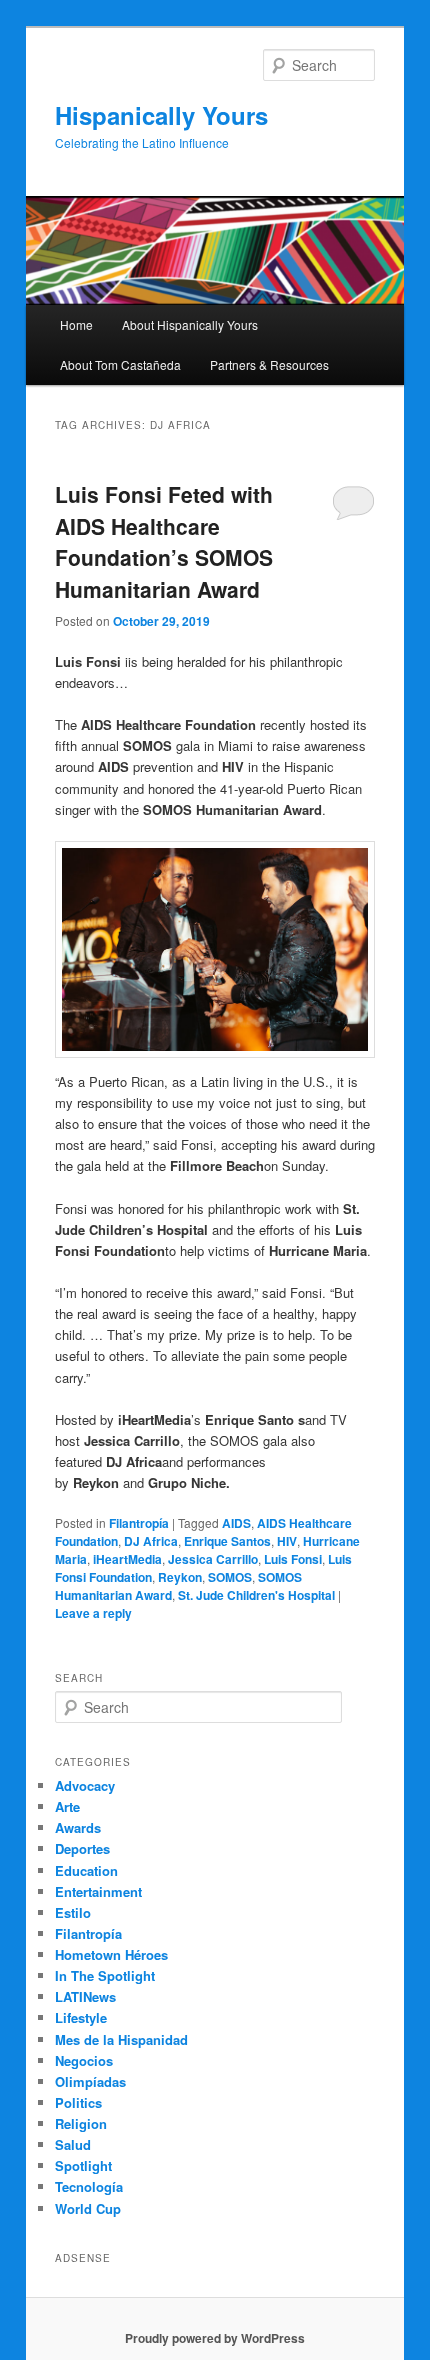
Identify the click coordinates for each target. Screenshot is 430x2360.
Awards (78, 1827)
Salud (73, 2144)
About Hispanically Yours (190, 324)
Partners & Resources (269, 364)
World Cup (88, 2208)
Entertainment (98, 1891)
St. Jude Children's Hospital (256, 1595)
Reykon (180, 1577)
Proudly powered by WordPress (215, 2338)
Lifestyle (81, 2017)
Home (76, 324)
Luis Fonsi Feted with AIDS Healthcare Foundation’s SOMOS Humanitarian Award (164, 541)
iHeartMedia (127, 1559)
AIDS (236, 1523)
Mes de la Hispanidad (121, 2039)
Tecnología (89, 2186)
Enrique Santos (227, 1541)
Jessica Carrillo (213, 1559)
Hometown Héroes (111, 1954)
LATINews (85, 1996)
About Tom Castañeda (120, 364)
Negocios (84, 2060)
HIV (287, 1541)
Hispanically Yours (161, 115)
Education (86, 1870)
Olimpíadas (90, 2081)
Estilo (73, 1912)
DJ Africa (151, 1541)
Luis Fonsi (293, 1559)
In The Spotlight (105, 1975)
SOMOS (230, 1577)
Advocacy (85, 1785)
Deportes (82, 1848)
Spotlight (83, 2165)
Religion (81, 2123)
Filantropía (139, 1523)
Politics (78, 2102)
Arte (67, 1806)
